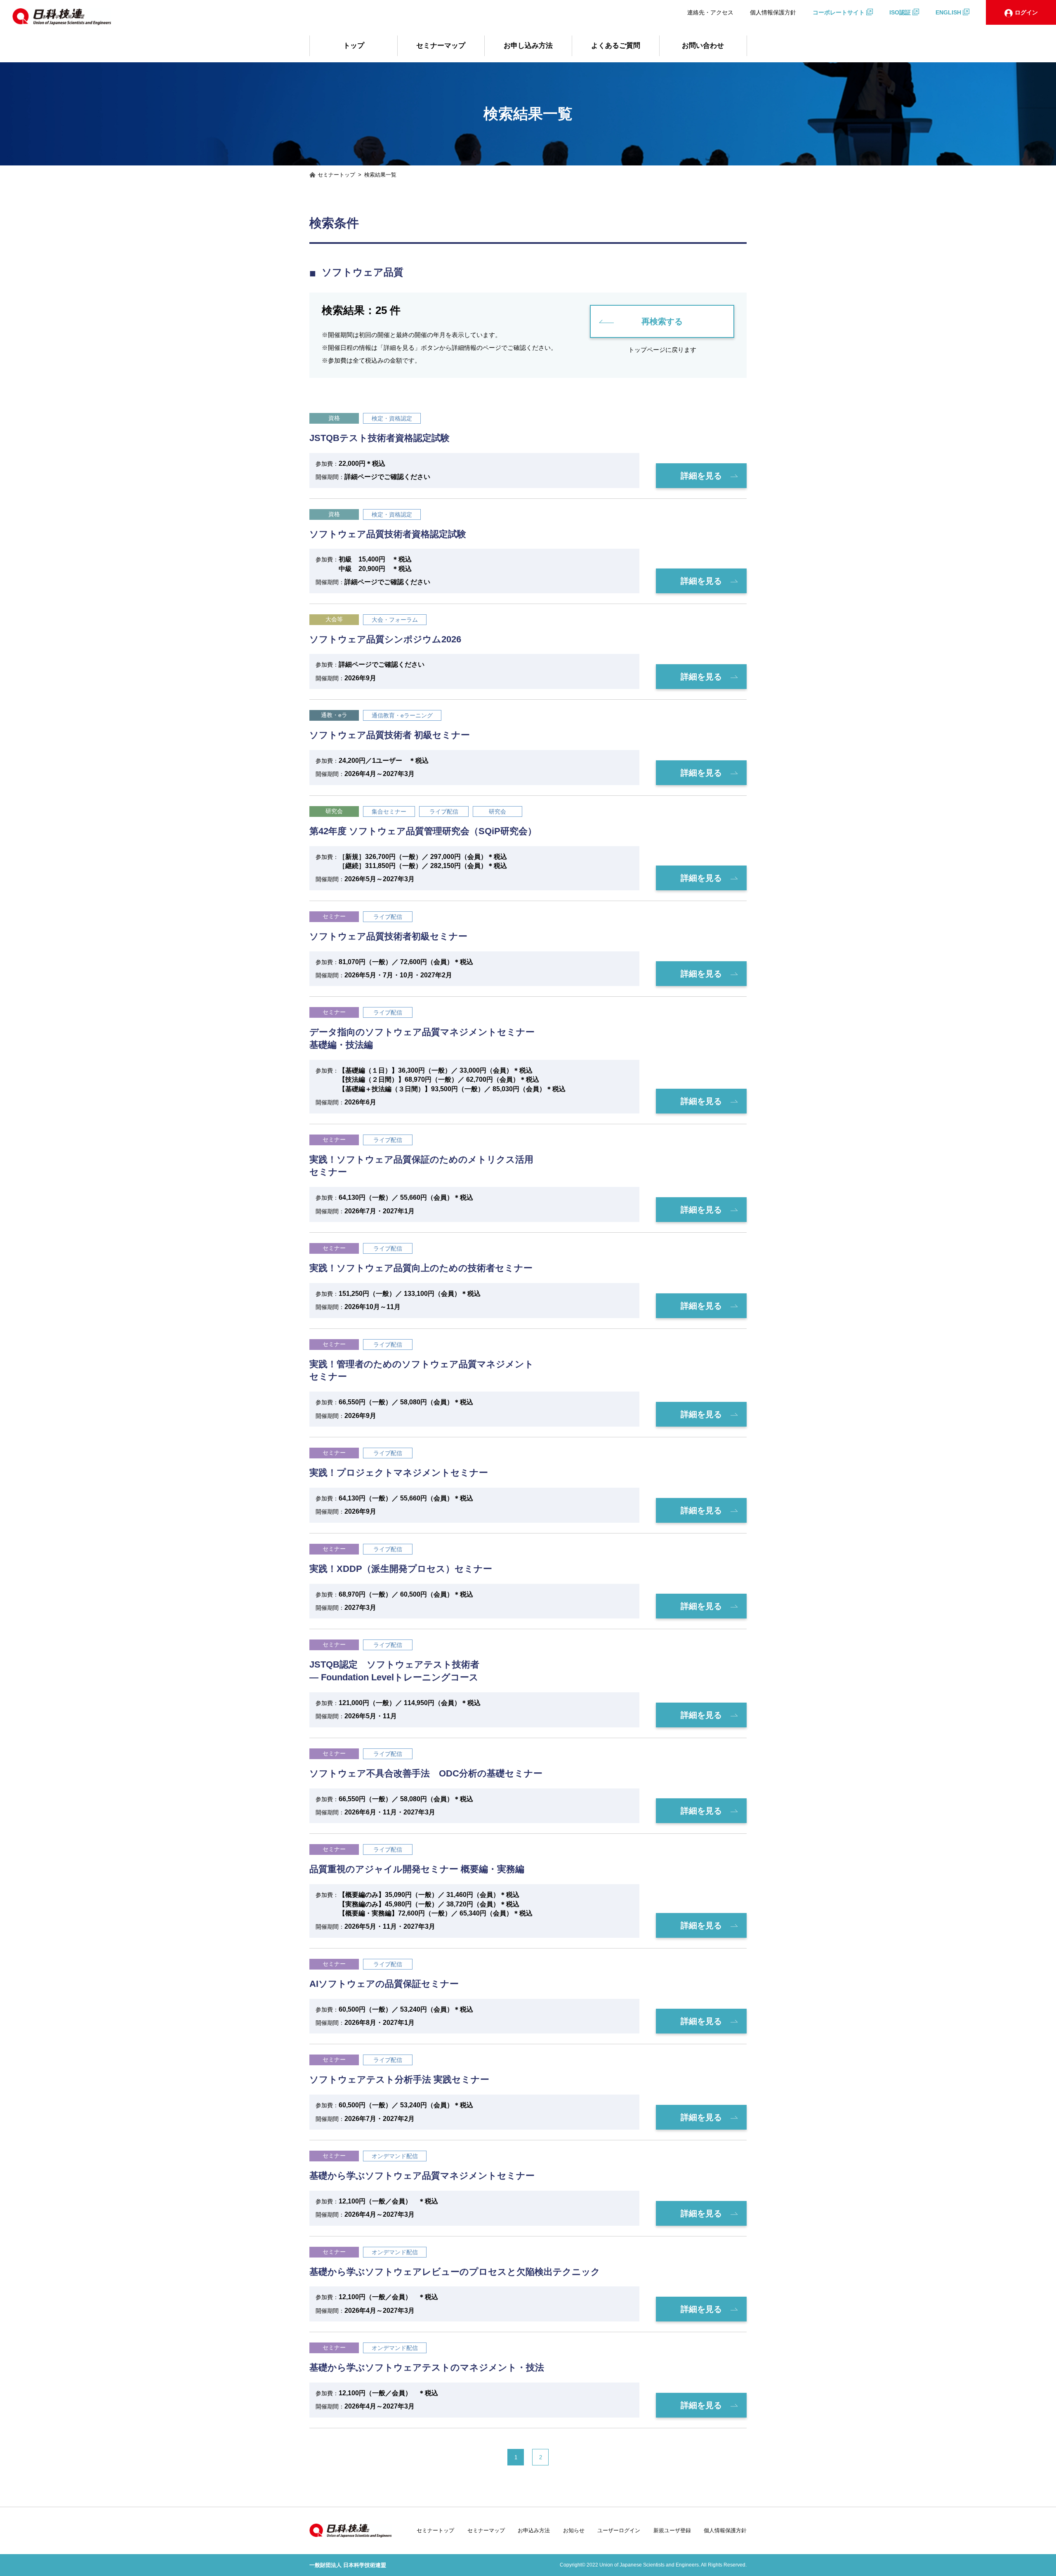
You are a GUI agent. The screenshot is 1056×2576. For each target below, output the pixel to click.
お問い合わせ (703, 46)
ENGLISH (948, 12)
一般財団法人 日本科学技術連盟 (348, 2565)
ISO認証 (900, 12)
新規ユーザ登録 (672, 2530)
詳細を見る (701, 476)
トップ (354, 46)
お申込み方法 (534, 2530)
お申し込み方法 (528, 46)
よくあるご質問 (616, 46)
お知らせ (574, 2530)
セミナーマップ (441, 46)
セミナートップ (435, 2530)
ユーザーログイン (619, 2530)
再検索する (662, 321)
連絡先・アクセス (710, 12)
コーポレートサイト (839, 12)
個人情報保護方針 (773, 12)
